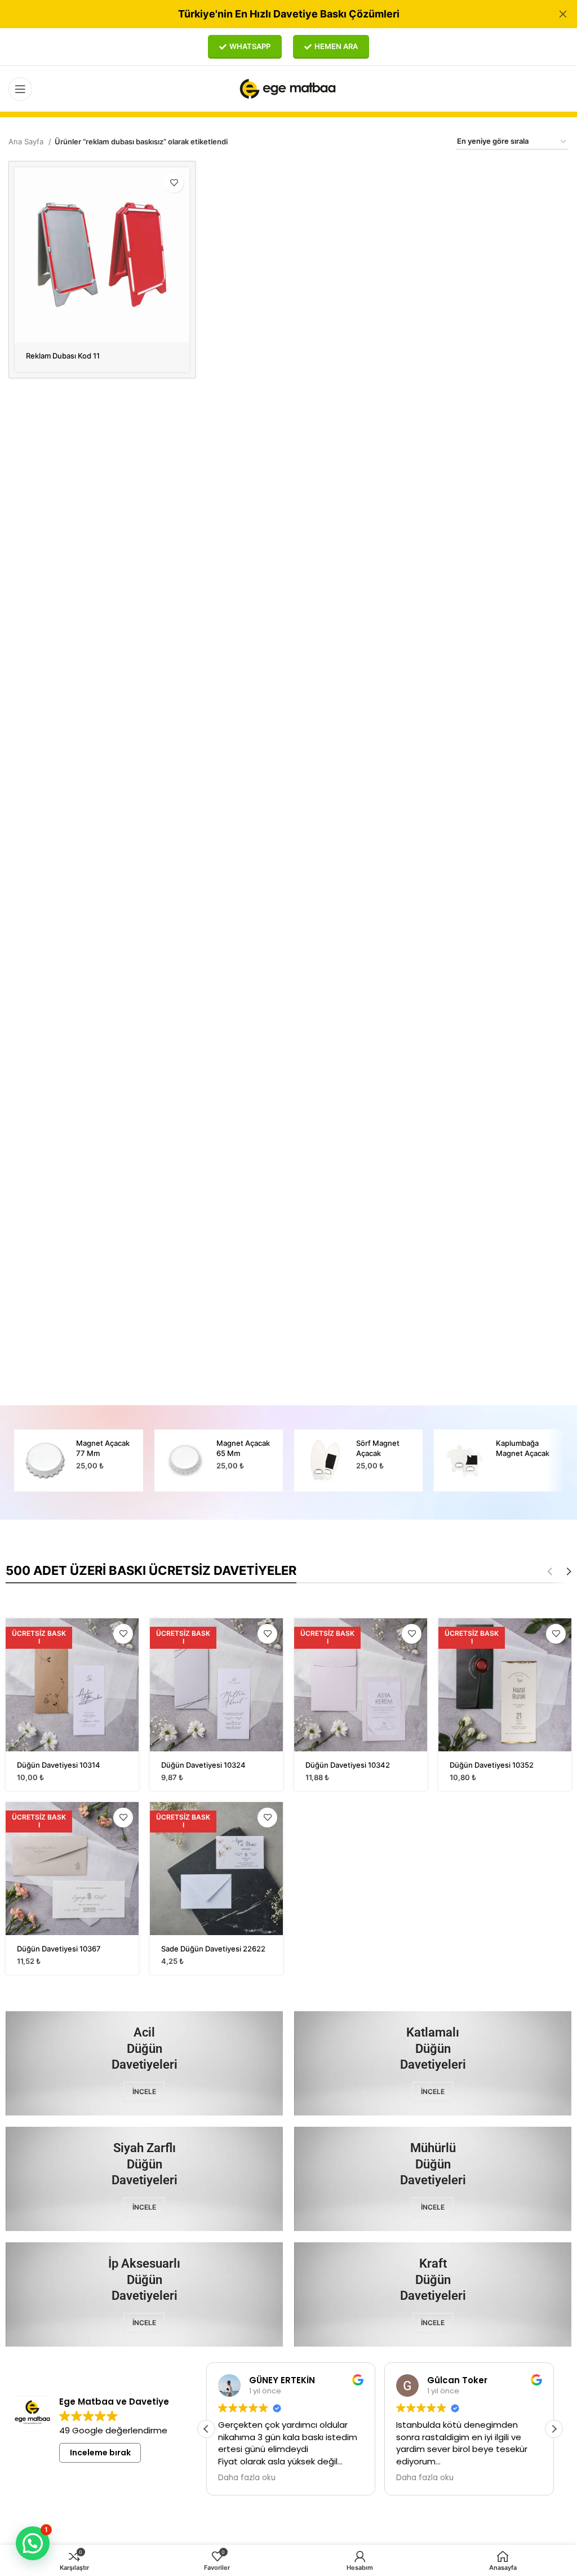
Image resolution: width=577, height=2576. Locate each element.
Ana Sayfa (27, 141)
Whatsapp (250, 46)
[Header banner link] (272, 14)
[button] (554, 2429)
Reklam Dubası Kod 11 (63, 356)
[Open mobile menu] (20, 89)
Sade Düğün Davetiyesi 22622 (213, 1949)
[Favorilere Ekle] (174, 183)
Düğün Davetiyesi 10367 (59, 1949)
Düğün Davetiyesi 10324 (203, 1765)
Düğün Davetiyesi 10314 (59, 1765)
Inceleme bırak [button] (100, 2453)
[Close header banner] (563, 14)
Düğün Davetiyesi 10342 (348, 1765)
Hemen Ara (336, 46)
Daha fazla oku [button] (247, 2478)
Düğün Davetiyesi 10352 (492, 1765)
